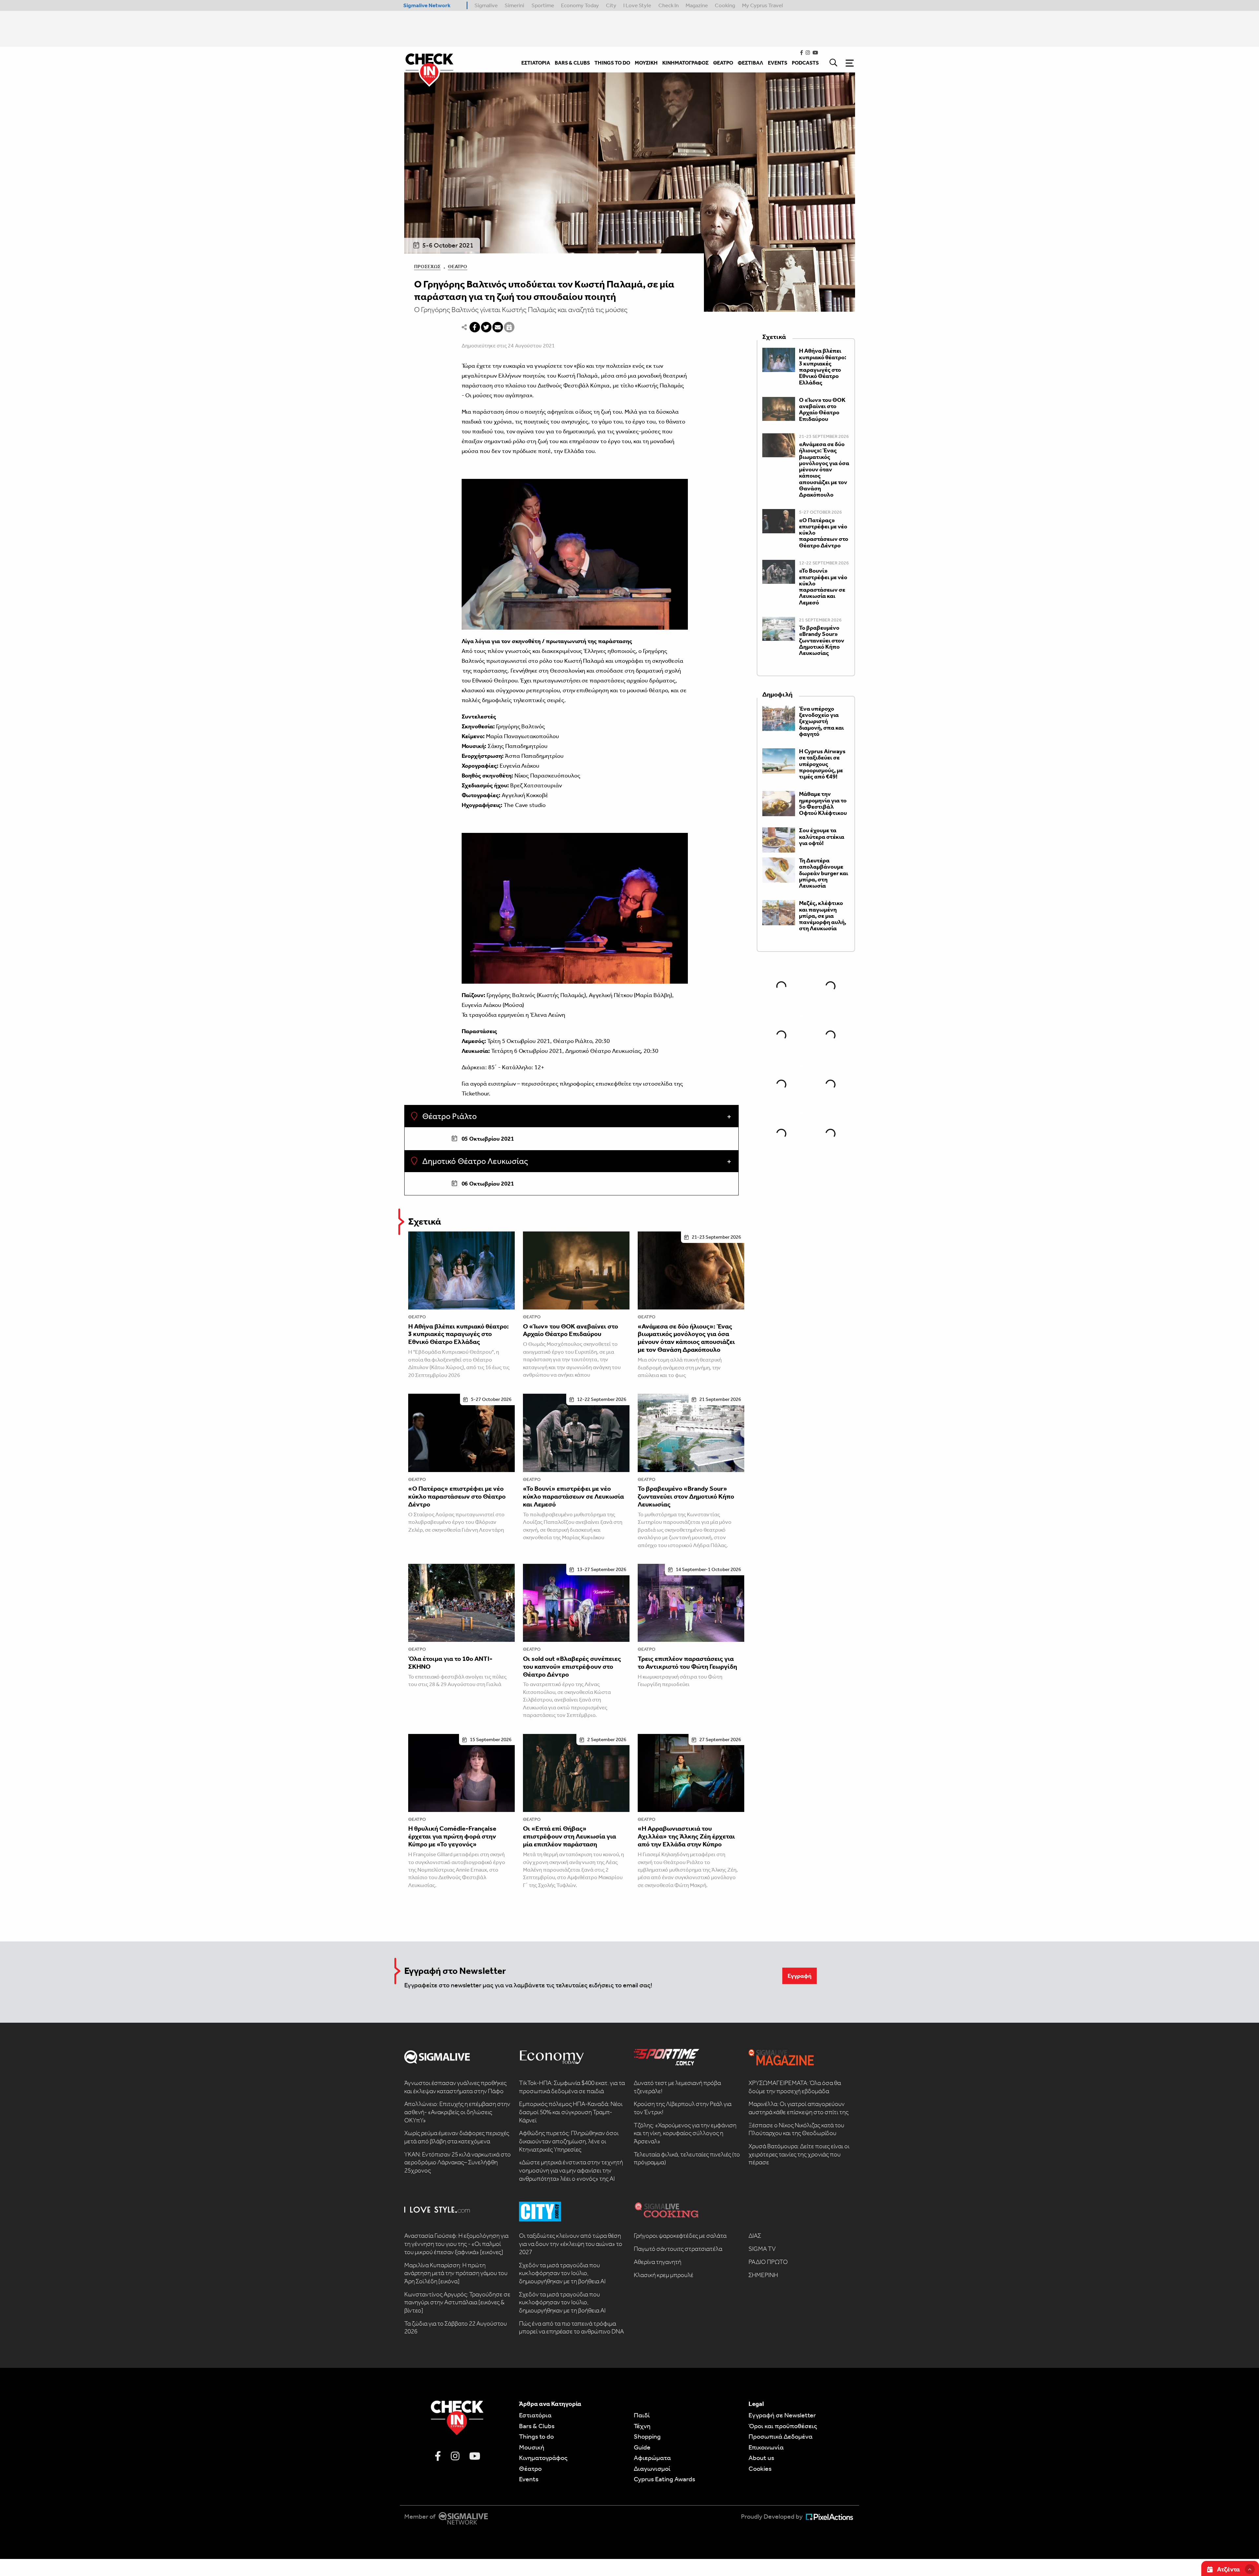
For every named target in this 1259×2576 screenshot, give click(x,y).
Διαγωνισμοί (652, 2468)
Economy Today (580, 5)
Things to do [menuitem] (612, 63)
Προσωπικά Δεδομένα (780, 2436)
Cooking (725, 5)
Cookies (760, 2468)
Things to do (536, 2436)
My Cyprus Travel (762, 5)
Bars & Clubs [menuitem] (572, 63)
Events (529, 2479)
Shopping (647, 2436)
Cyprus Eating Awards (664, 2479)
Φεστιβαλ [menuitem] (750, 63)
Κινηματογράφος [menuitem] (685, 63)
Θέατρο (458, 266)
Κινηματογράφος (543, 2458)
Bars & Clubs (537, 2426)
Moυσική (532, 2447)
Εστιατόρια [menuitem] (536, 63)
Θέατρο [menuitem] (723, 63)
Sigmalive (486, 5)
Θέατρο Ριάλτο (449, 1116)
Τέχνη (642, 2426)
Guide (642, 2447)
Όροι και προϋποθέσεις (783, 2426)
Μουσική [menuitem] (646, 63)
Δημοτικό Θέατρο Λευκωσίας (474, 1161)
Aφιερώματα (652, 2458)
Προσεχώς (427, 266)
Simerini (514, 5)
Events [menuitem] (778, 63)
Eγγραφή (799, 1976)
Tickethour (475, 1093)
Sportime (543, 5)
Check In (669, 5)
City (611, 5)
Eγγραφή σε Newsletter (782, 2415)
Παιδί (642, 2415)
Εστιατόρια (535, 2415)
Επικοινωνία (766, 2447)
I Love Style (637, 5)
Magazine (697, 5)
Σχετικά (425, 1221)
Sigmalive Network (427, 5)
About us (761, 2458)
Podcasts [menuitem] (805, 63)
